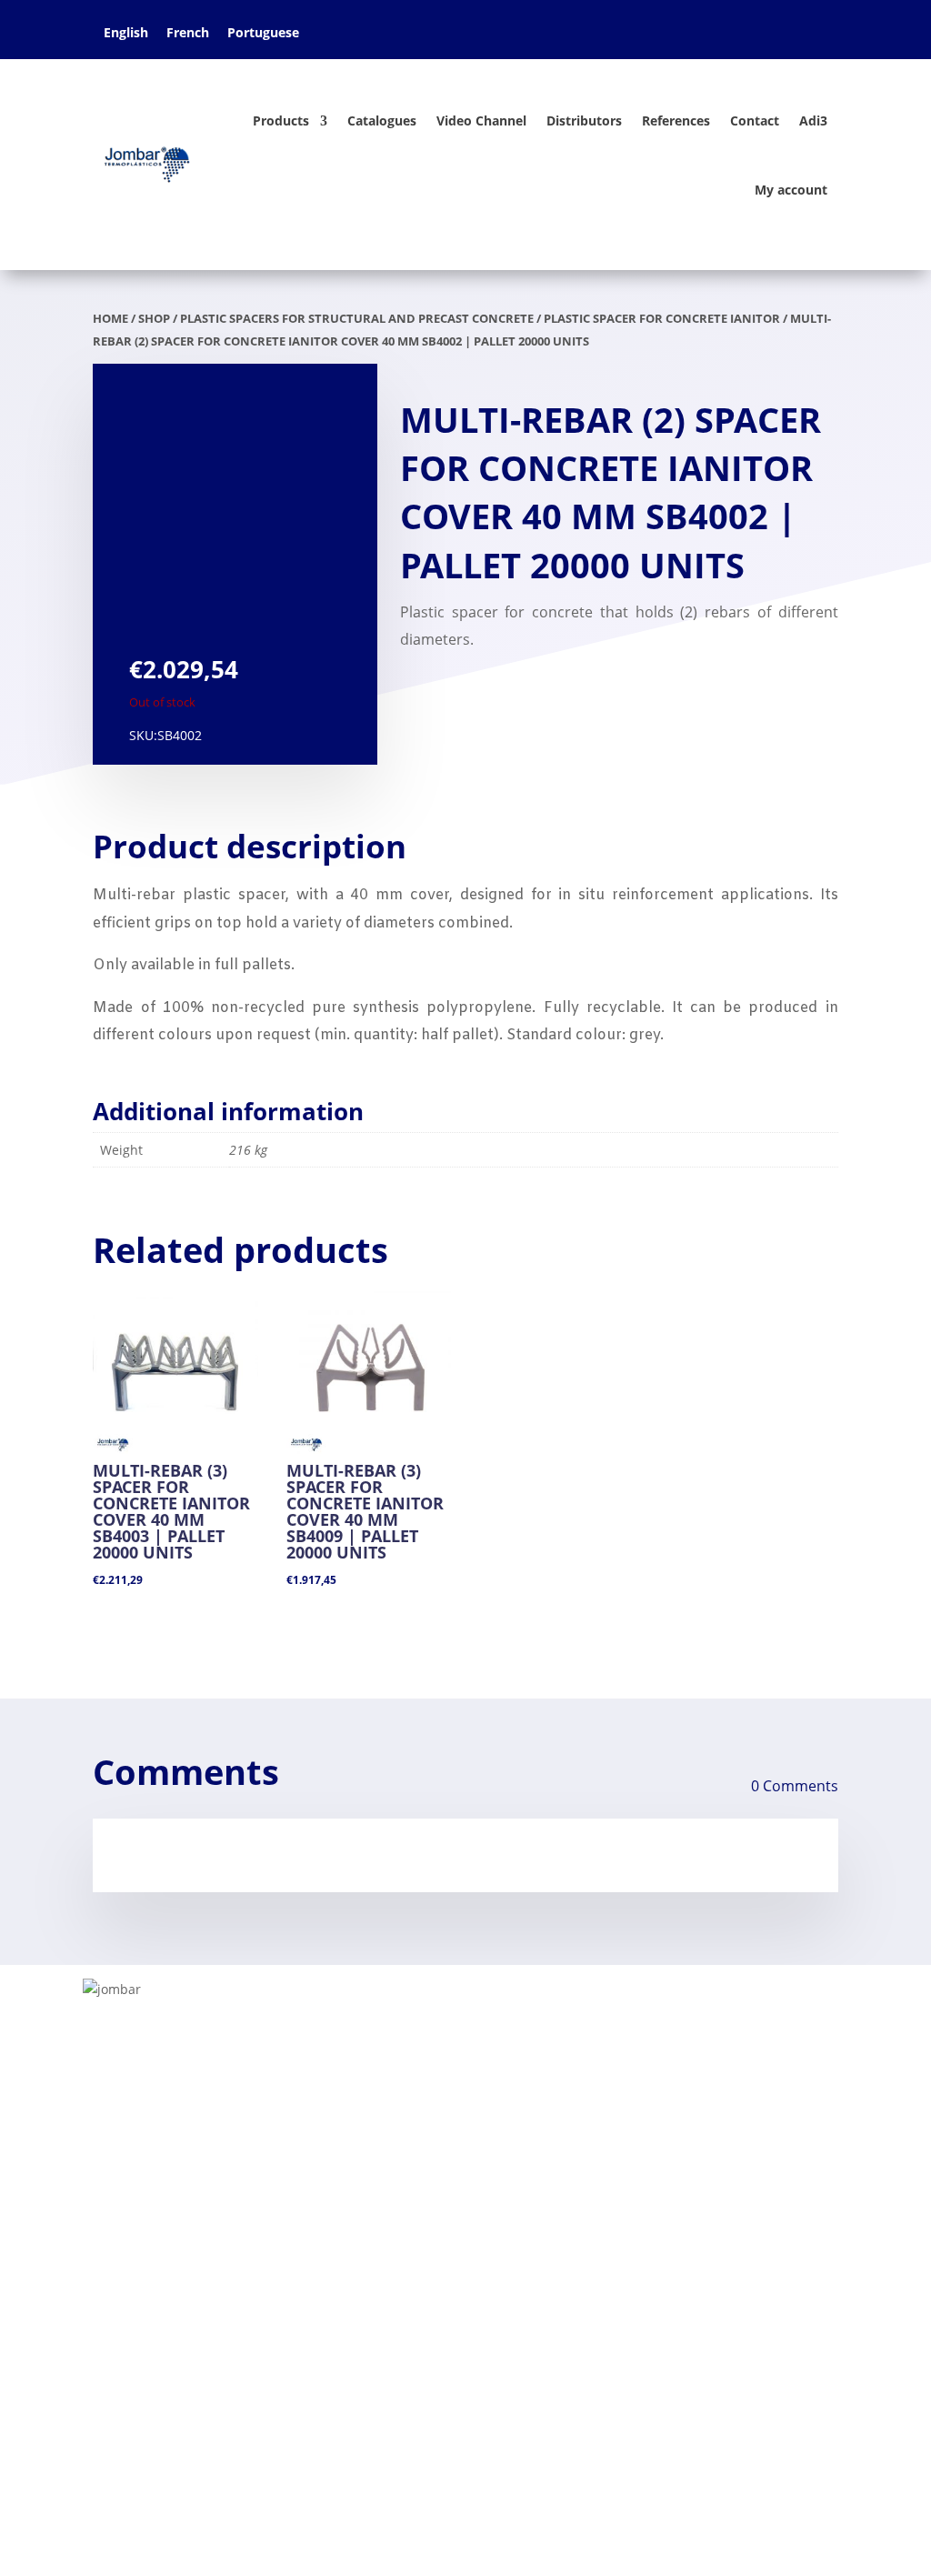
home (110, 318)
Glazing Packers (403, 2155)
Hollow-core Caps (409, 2271)
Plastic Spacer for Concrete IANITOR (662, 318)
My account (791, 190)
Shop (154, 318)
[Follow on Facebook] (107, 2419)
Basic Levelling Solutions (701, 2213)
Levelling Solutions (413, 2184)
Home (114, 2155)
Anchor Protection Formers (443, 2242)
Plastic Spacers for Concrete (714, 2155)
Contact (755, 120)
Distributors (584, 120)
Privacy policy (139, 2271)
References (676, 120)
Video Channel (481, 120)
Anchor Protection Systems (711, 2242)
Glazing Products (676, 2184)
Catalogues (382, 120)
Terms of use (136, 2213)
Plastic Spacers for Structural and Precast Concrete (357, 318)
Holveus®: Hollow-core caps (714, 2330)
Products (281, 120)
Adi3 (813, 120)
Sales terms (133, 2242)
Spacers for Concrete (421, 2213)
